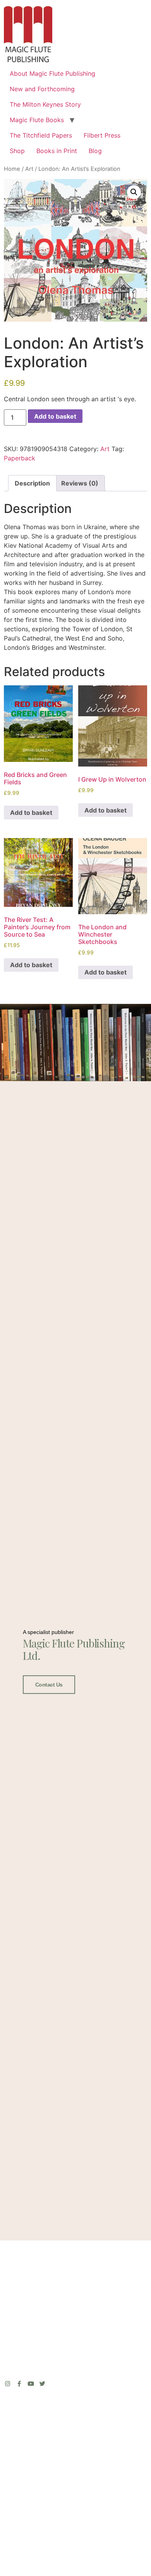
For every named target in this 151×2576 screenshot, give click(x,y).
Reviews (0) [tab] (80, 483)
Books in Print (57, 151)
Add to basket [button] (31, 813)
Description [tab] (32, 483)
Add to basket (55, 416)
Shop (17, 151)
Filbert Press (102, 135)
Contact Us (49, 1685)
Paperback (20, 458)
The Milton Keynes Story (45, 104)
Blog (95, 151)
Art (29, 169)
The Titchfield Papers (41, 135)
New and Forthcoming (42, 89)
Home (12, 169)
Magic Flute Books (37, 120)
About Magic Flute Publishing (52, 73)
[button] (134, 192)
